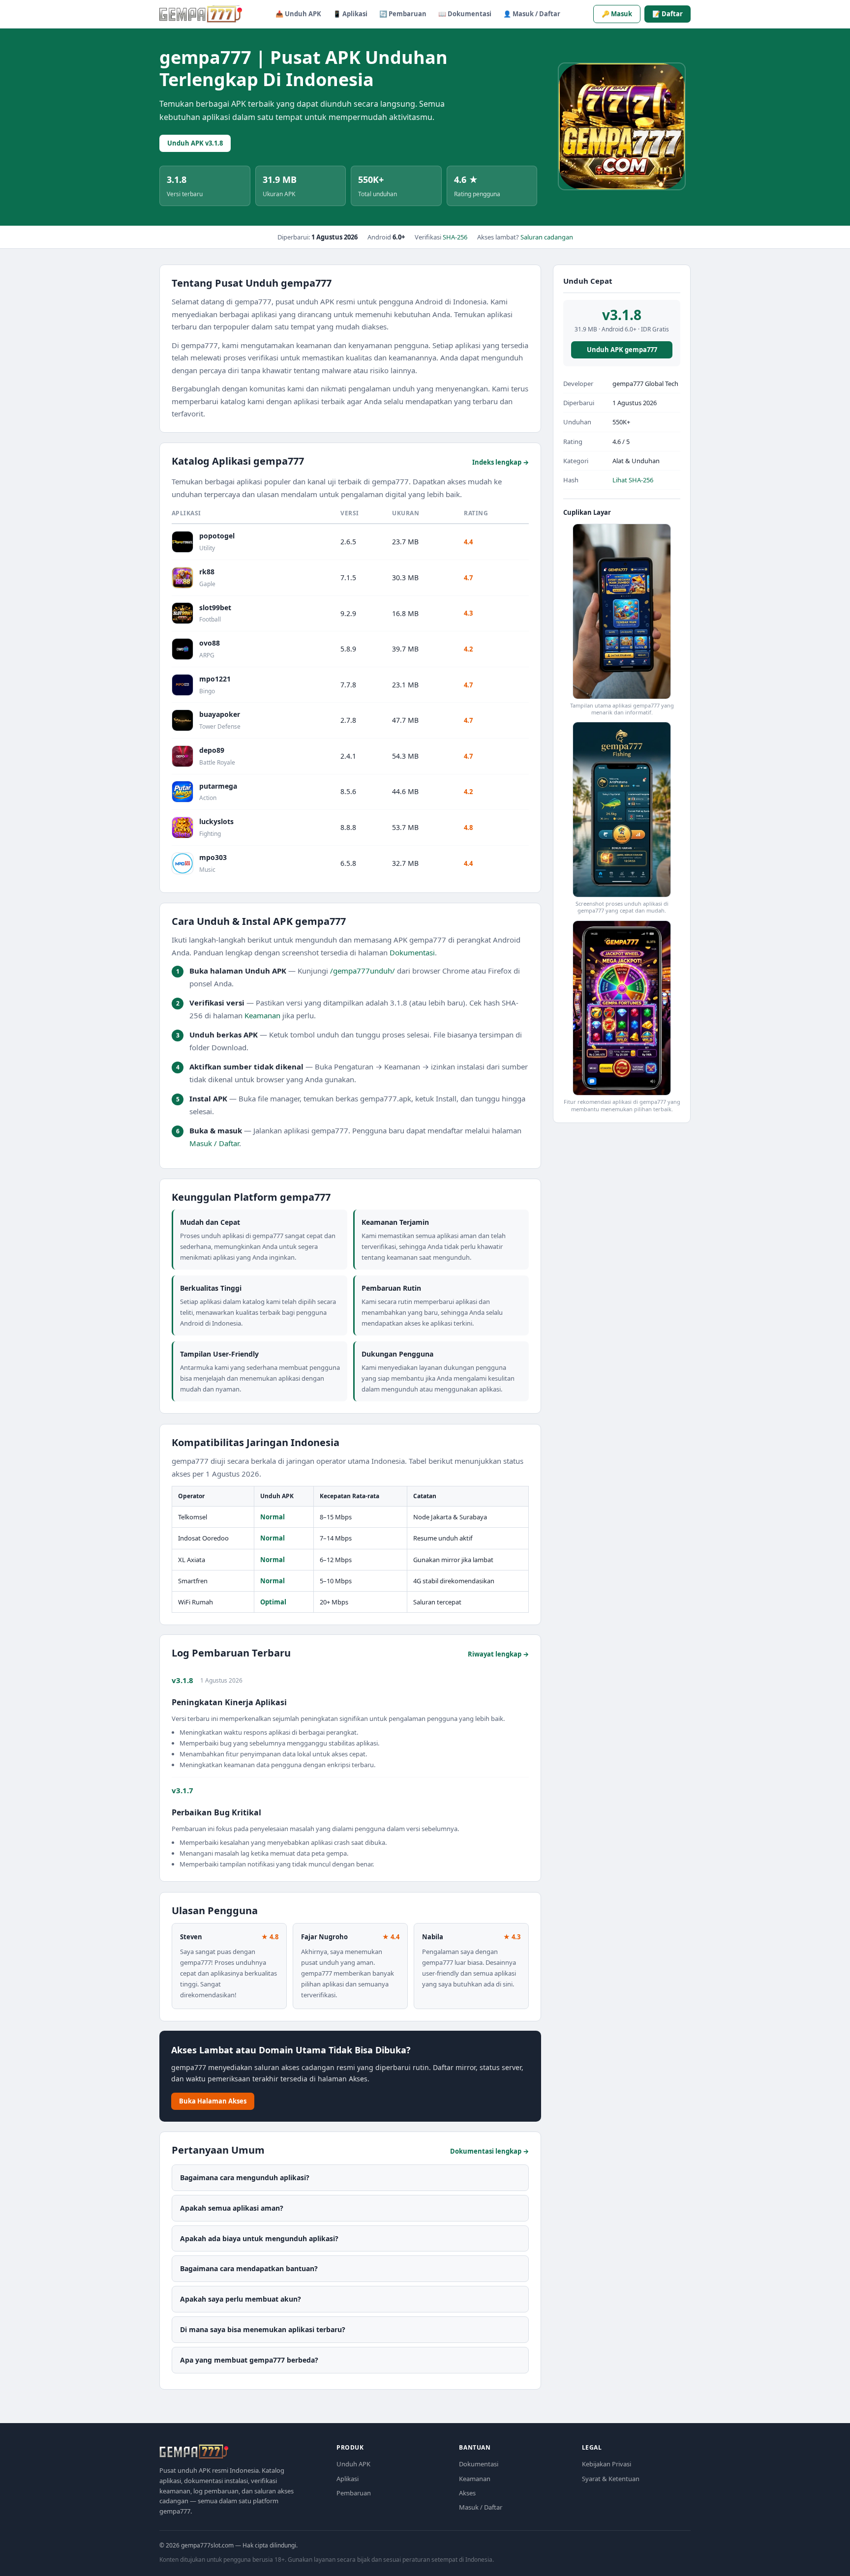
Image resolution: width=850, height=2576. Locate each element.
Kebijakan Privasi (607, 2464)
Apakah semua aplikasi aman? (232, 2208)
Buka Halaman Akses (213, 2102)
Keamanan (262, 1015)
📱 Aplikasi (350, 14)
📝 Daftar (668, 14)
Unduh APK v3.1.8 (195, 143)
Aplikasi (348, 2479)
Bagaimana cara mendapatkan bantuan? (249, 2269)
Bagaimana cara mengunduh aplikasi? (245, 2178)
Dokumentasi (412, 952)
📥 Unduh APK (298, 14)
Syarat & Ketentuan (611, 2479)
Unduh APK (353, 2464)
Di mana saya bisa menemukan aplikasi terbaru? (263, 2330)
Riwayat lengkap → (498, 1654)
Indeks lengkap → (501, 462)
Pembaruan (354, 2493)
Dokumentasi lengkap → (489, 2151)
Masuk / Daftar (214, 1143)
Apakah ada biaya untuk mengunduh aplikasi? (259, 2238)
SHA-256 (455, 237)
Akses (467, 2493)
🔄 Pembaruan (403, 14)
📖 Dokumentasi (465, 14)
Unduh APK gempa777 (622, 350)
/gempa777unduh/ (363, 971)
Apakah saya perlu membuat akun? (241, 2299)
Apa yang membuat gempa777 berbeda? (249, 2360)
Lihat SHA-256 (633, 480)
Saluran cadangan (547, 237)
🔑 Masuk (617, 14)
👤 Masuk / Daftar (532, 14)
